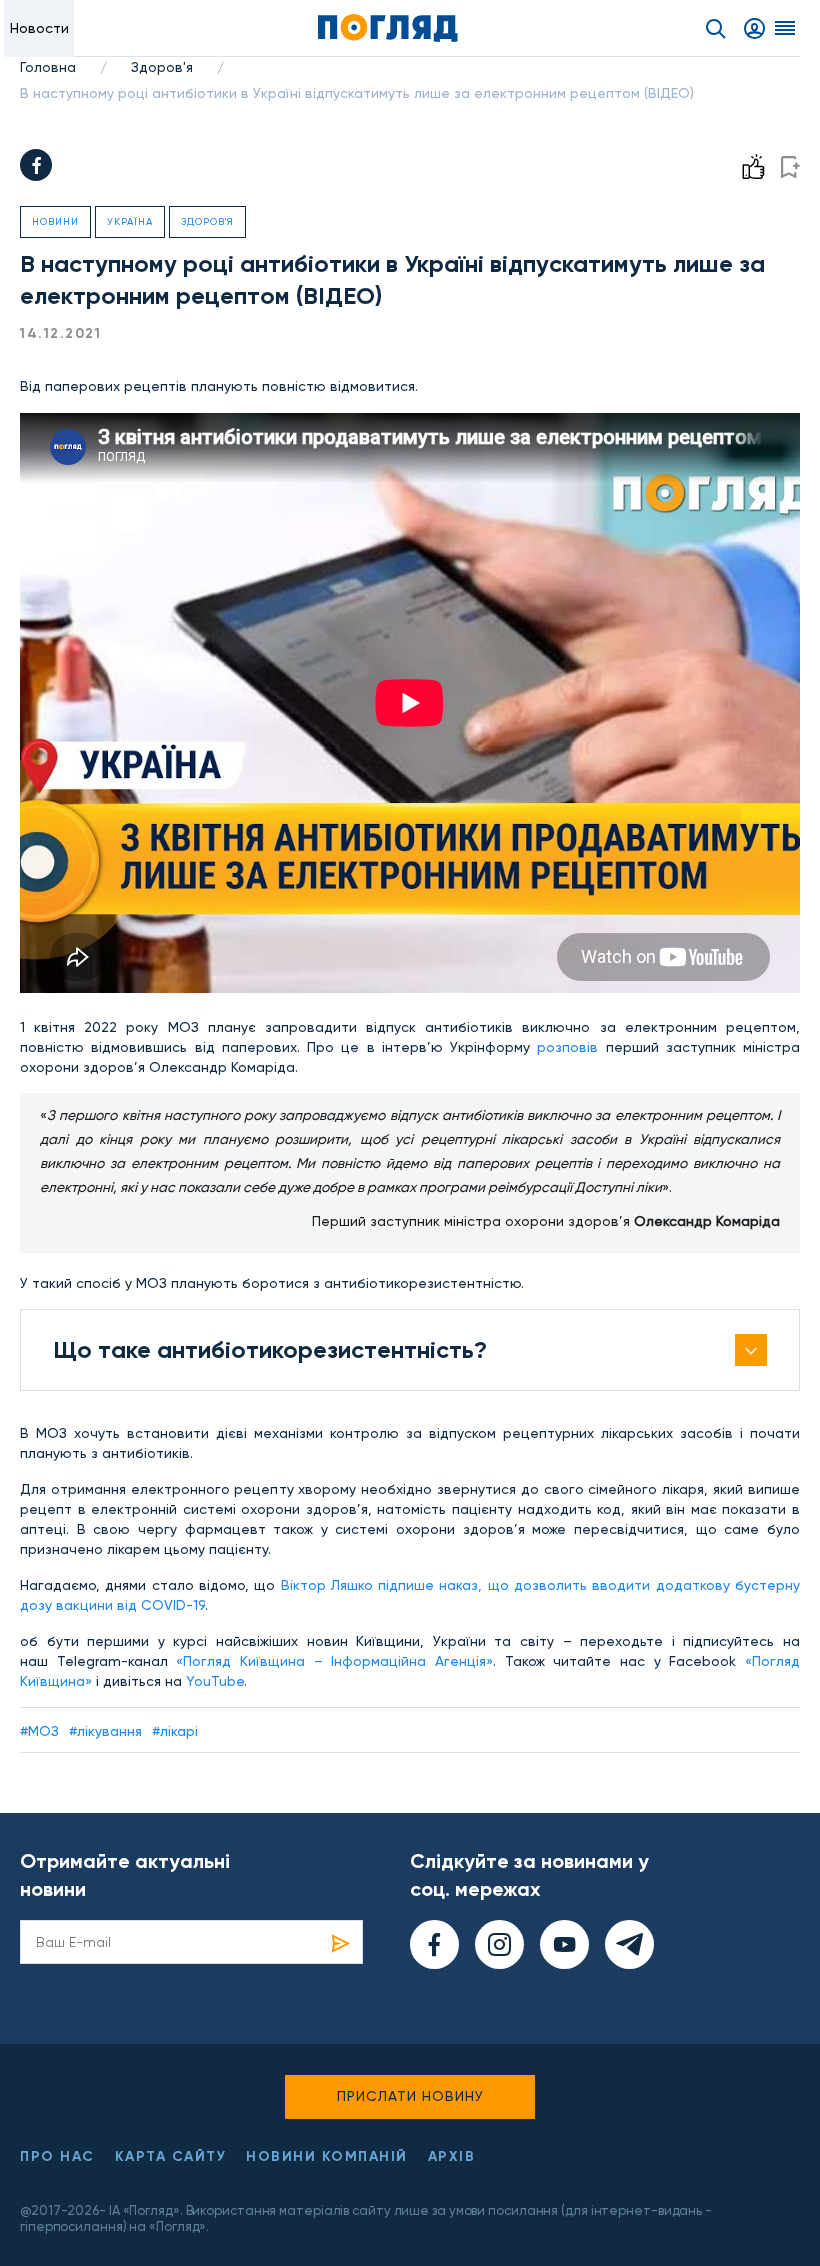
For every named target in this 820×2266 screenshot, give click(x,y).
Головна (48, 67)
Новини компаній (327, 2156)
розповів (567, 1047)
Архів (452, 2156)
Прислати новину (410, 2096)
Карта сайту (171, 2156)
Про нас (57, 2156)
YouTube (215, 1681)
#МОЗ (39, 1731)
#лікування (105, 1731)
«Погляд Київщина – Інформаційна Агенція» (334, 1661)
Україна (130, 221)
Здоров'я (162, 67)
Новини (55, 221)
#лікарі (175, 1731)
